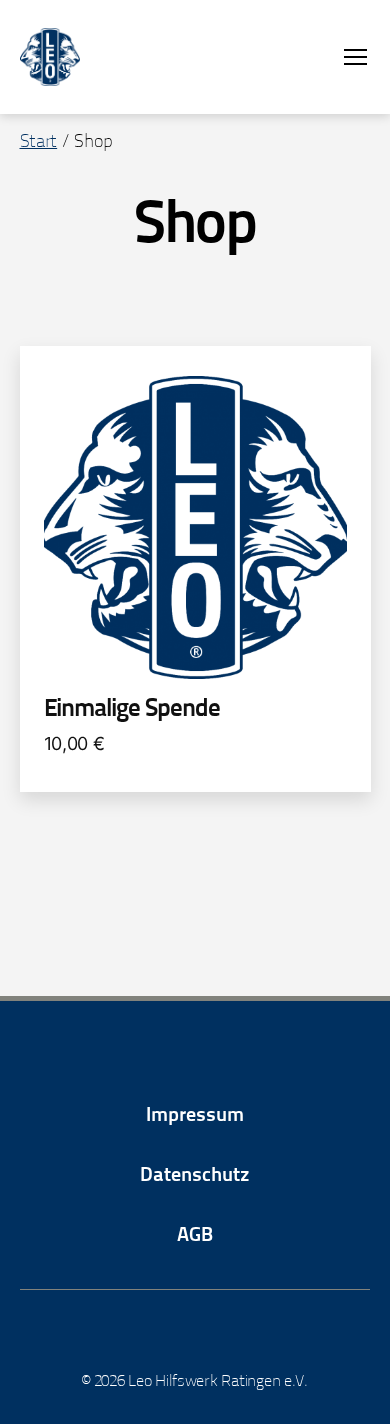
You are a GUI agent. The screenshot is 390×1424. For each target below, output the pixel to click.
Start (39, 143)
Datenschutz (195, 1176)
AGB (195, 1236)
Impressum (195, 1116)
